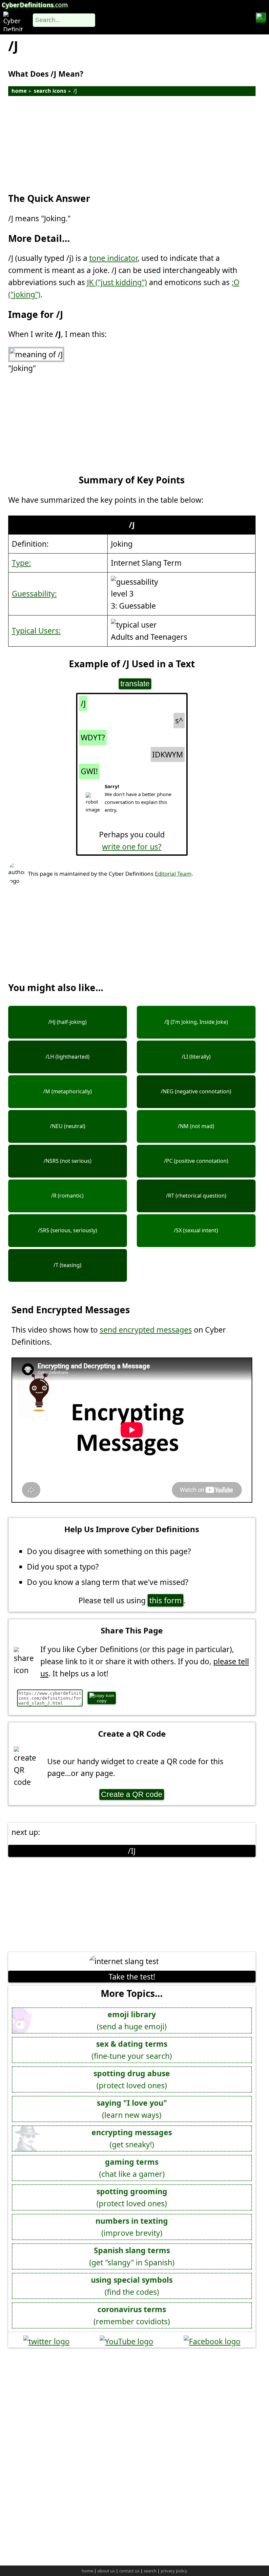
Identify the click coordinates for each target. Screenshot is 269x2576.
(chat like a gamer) (132, 2168)
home (19, 91)
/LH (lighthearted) (68, 1057)
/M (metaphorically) (68, 1091)
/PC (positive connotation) (196, 1161)
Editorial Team (173, 874)
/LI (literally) (196, 1057)
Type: (21, 563)
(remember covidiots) (132, 2315)
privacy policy (174, 2571)
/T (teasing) (67, 1265)
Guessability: (34, 594)
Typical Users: (36, 631)
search (150, 2571)
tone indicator (113, 258)
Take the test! (132, 1977)
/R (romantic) (67, 1196)
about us (106, 2571)
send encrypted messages (146, 1330)
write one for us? (132, 847)
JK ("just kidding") (117, 282)
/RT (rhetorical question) (196, 1196)
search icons (50, 91)
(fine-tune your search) (132, 2050)
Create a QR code (132, 1794)
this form (166, 1600)
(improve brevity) (132, 2227)
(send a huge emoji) (132, 2020)
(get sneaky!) (132, 2138)
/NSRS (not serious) (68, 1161)
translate (135, 684)
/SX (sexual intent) (196, 1230)
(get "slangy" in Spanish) (132, 2256)
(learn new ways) (132, 2109)
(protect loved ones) (132, 2079)
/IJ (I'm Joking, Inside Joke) (196, 1022)
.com (35, 5)
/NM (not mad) (196, 1126)
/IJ (132, 1851)
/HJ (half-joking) (67, 1022)
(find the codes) (132, 2286)
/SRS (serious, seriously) (68, 1230)
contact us (129, 2571)
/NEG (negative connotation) (196, 1091)
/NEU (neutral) (68, 1126)
